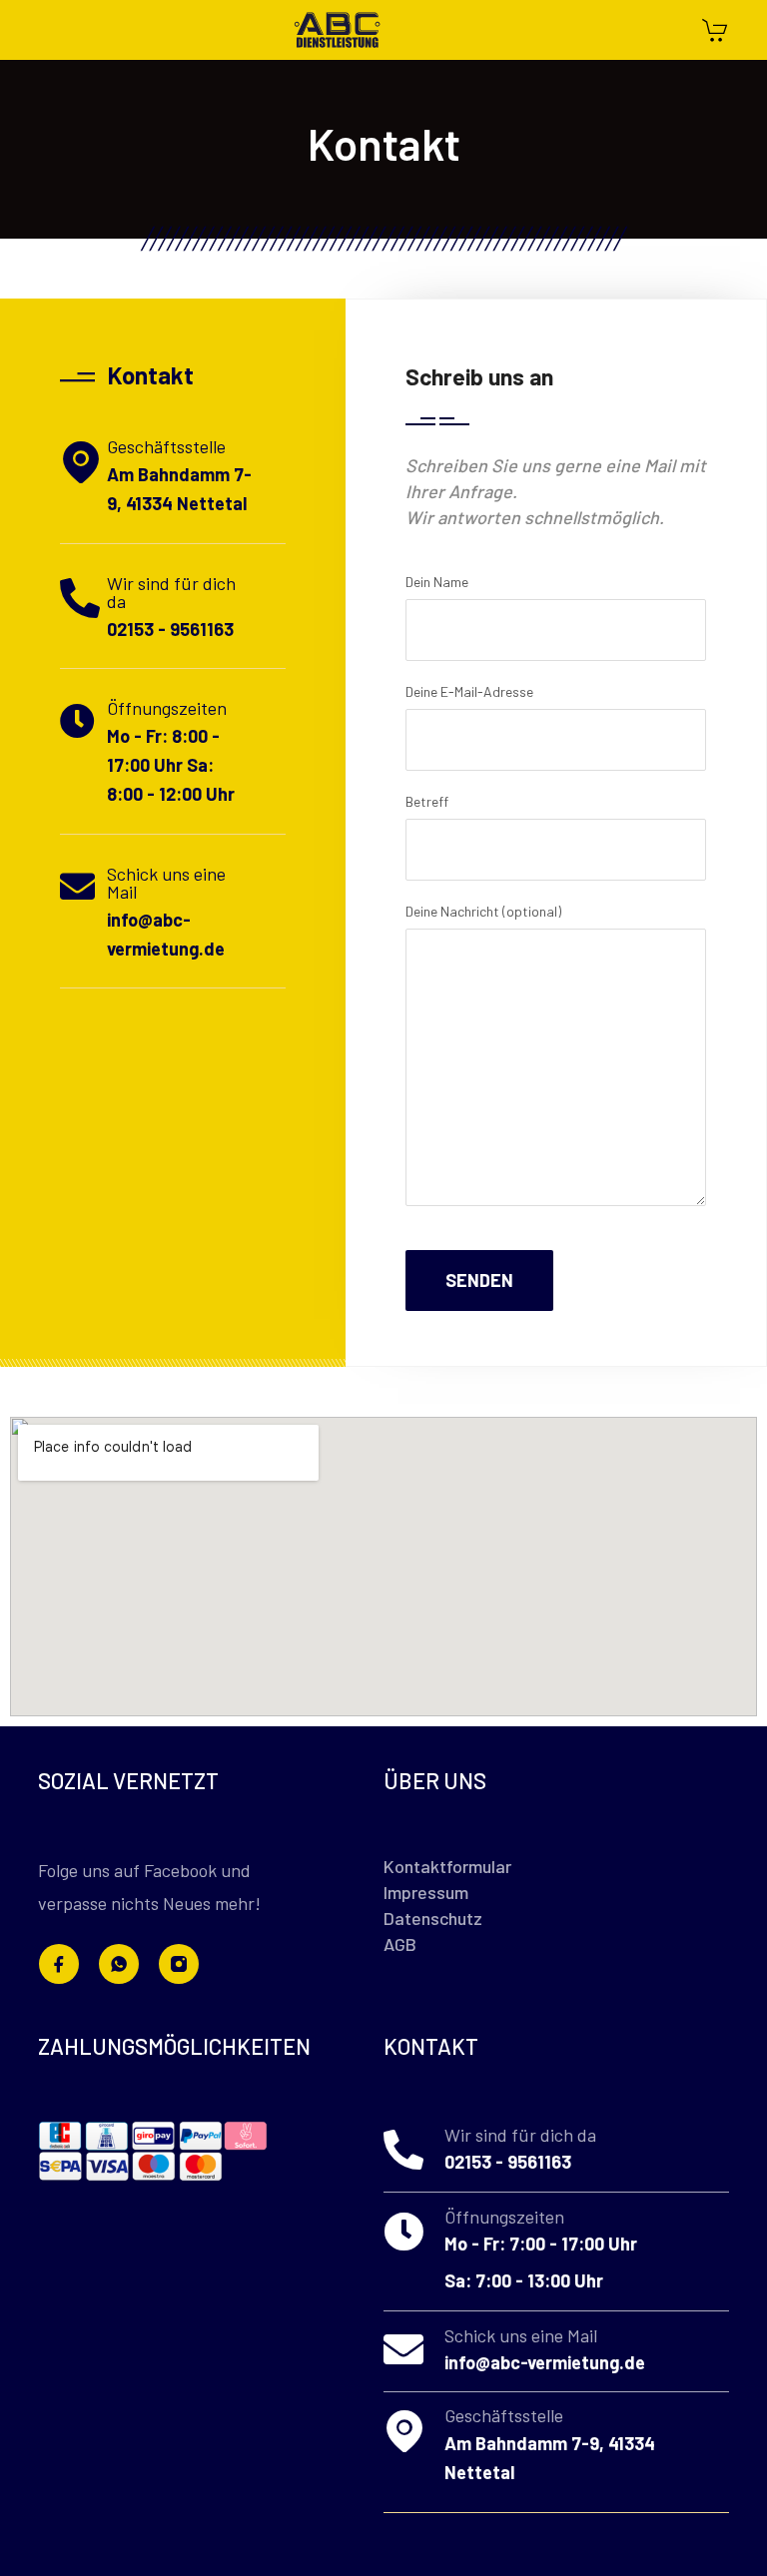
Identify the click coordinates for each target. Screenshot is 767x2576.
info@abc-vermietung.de (545, 2362)
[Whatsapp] (119, 1964)
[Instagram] (179, 1964)
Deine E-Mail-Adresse (469, 691)
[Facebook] (59, 1964)
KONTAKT (431, 2046)
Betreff (427, 801)
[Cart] (715, 32)
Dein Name (437, 582)
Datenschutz (433, 1918)
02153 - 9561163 (170, 629)
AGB (400, 1944)
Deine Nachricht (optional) (483, 911)
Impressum (426, 1892)
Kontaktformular (447, 1866)
